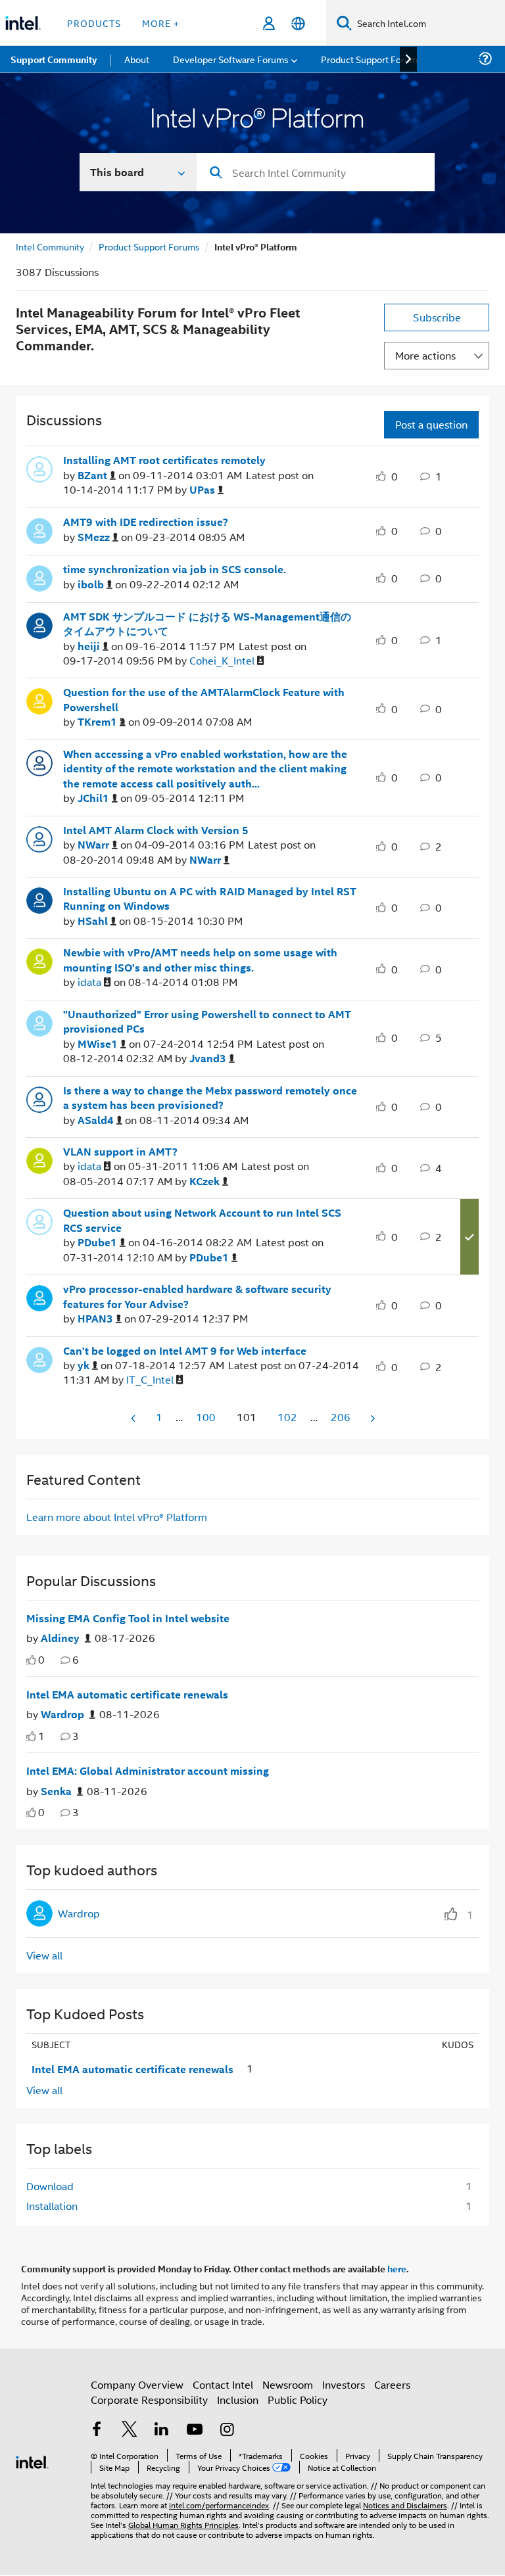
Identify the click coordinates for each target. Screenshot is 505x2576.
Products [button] (94, 23)
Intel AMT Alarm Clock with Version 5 (156, 830)
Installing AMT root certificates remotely (164, 460)
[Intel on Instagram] (227, 2430)
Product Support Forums (149, 246)
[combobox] (316, 172)
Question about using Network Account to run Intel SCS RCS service (202, 1220)
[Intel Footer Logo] (32, 2461)
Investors (344, 2384)
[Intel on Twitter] (130, 2430)
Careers (392, 2384)
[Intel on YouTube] (195, 2430)
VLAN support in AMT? (120, 1152)
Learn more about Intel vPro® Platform (117, 1517)
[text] (31, 1660)
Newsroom (288, 2384)
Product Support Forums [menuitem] (372, 59)
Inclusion (238, 2400)
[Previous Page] (134, 1418)
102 (287, 1417)
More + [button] (161, 23)
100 (206, 1417)
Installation (52, 2206)
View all (44, 1955)
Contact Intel (223, 2384)
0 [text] (41, 1659)
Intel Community (50, 246)
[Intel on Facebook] (97, 2430)
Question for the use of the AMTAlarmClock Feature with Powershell (204, 700)
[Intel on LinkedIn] (162, 2430)
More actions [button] (425, 355)
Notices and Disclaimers (405, 2505)
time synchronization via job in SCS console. (175, 569)
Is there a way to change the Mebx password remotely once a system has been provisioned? (210, 1098)
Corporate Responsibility (149, 2400)
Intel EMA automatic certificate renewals (127, 1695)
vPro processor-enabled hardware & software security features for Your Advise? (197, 1297)
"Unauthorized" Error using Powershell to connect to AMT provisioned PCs (207, 1022)
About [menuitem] (137, 59)
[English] (298, 23)
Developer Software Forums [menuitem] (231, 59)
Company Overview (137, 2384)
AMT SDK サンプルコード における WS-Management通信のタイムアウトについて (207, 624)
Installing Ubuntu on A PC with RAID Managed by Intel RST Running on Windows (210, 899)
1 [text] (41, 1736)
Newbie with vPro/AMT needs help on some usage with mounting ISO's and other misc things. (200, 960)
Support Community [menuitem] (54, 59)
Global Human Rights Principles (183, 2524)
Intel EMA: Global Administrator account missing (148, 1771)
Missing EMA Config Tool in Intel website (128, 1618)
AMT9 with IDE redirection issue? (146, 522)
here (397, 2268)
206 (341, 1417)
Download (50, 2186)
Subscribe (437, 317)
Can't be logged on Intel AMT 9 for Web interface (185, 1351)
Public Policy (298, 2400)
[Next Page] (372, 1418)
